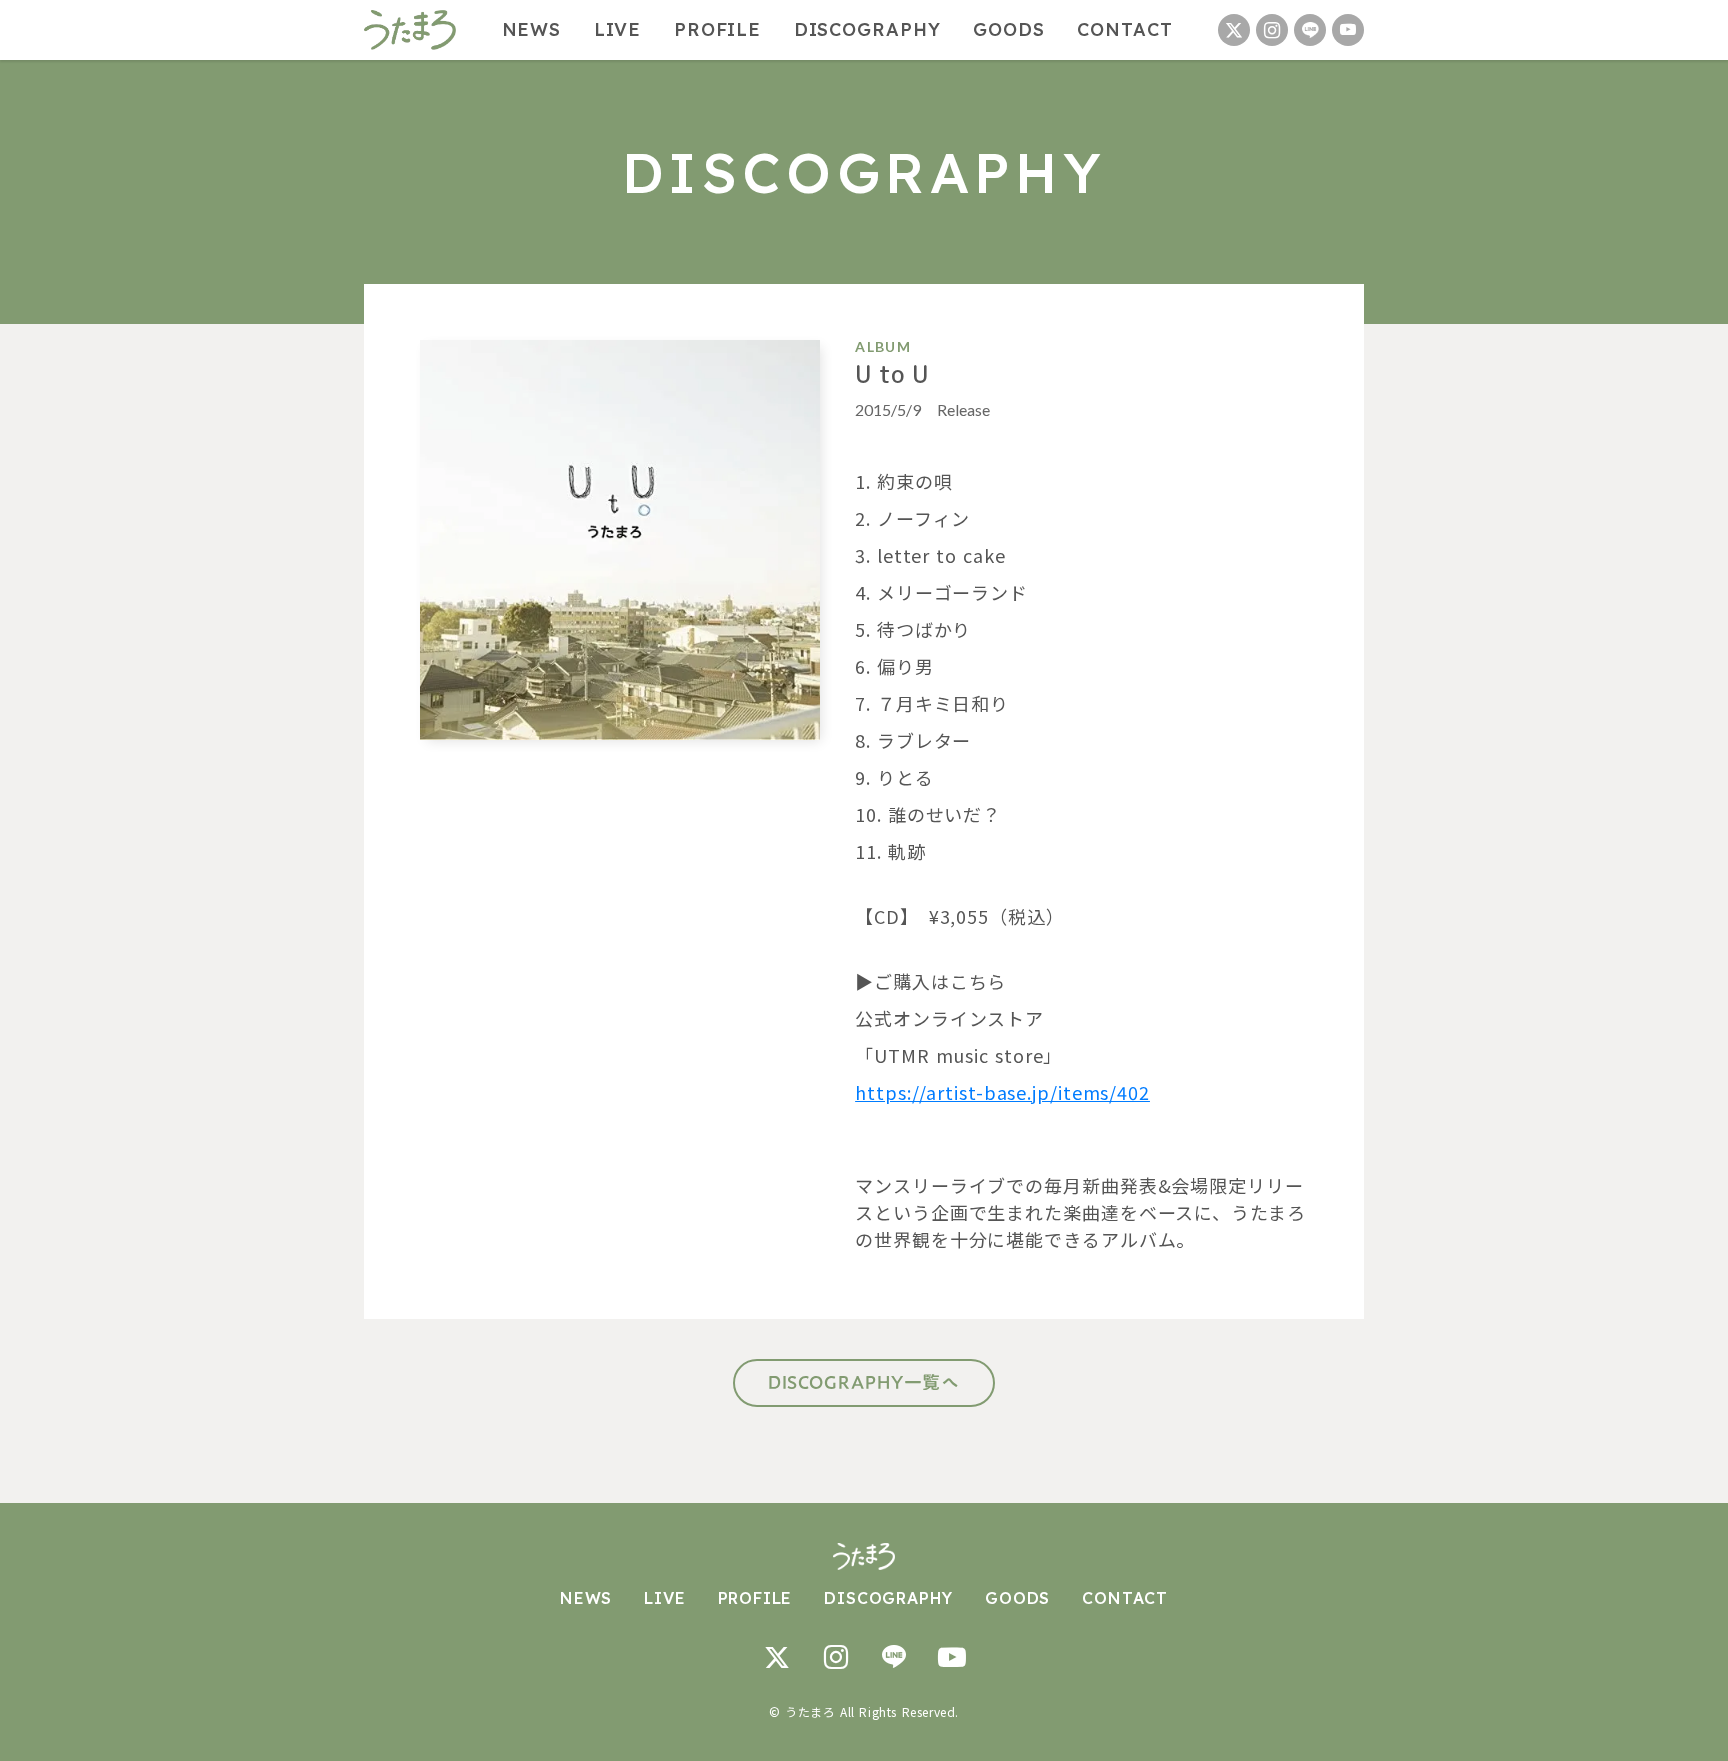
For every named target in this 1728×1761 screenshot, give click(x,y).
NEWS (532, 30)
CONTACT (1124, 30)
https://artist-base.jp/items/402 (1002, 1092)
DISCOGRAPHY (867, 30)
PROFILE (717, 30)
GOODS (1009, 30)
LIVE (618, 30)
